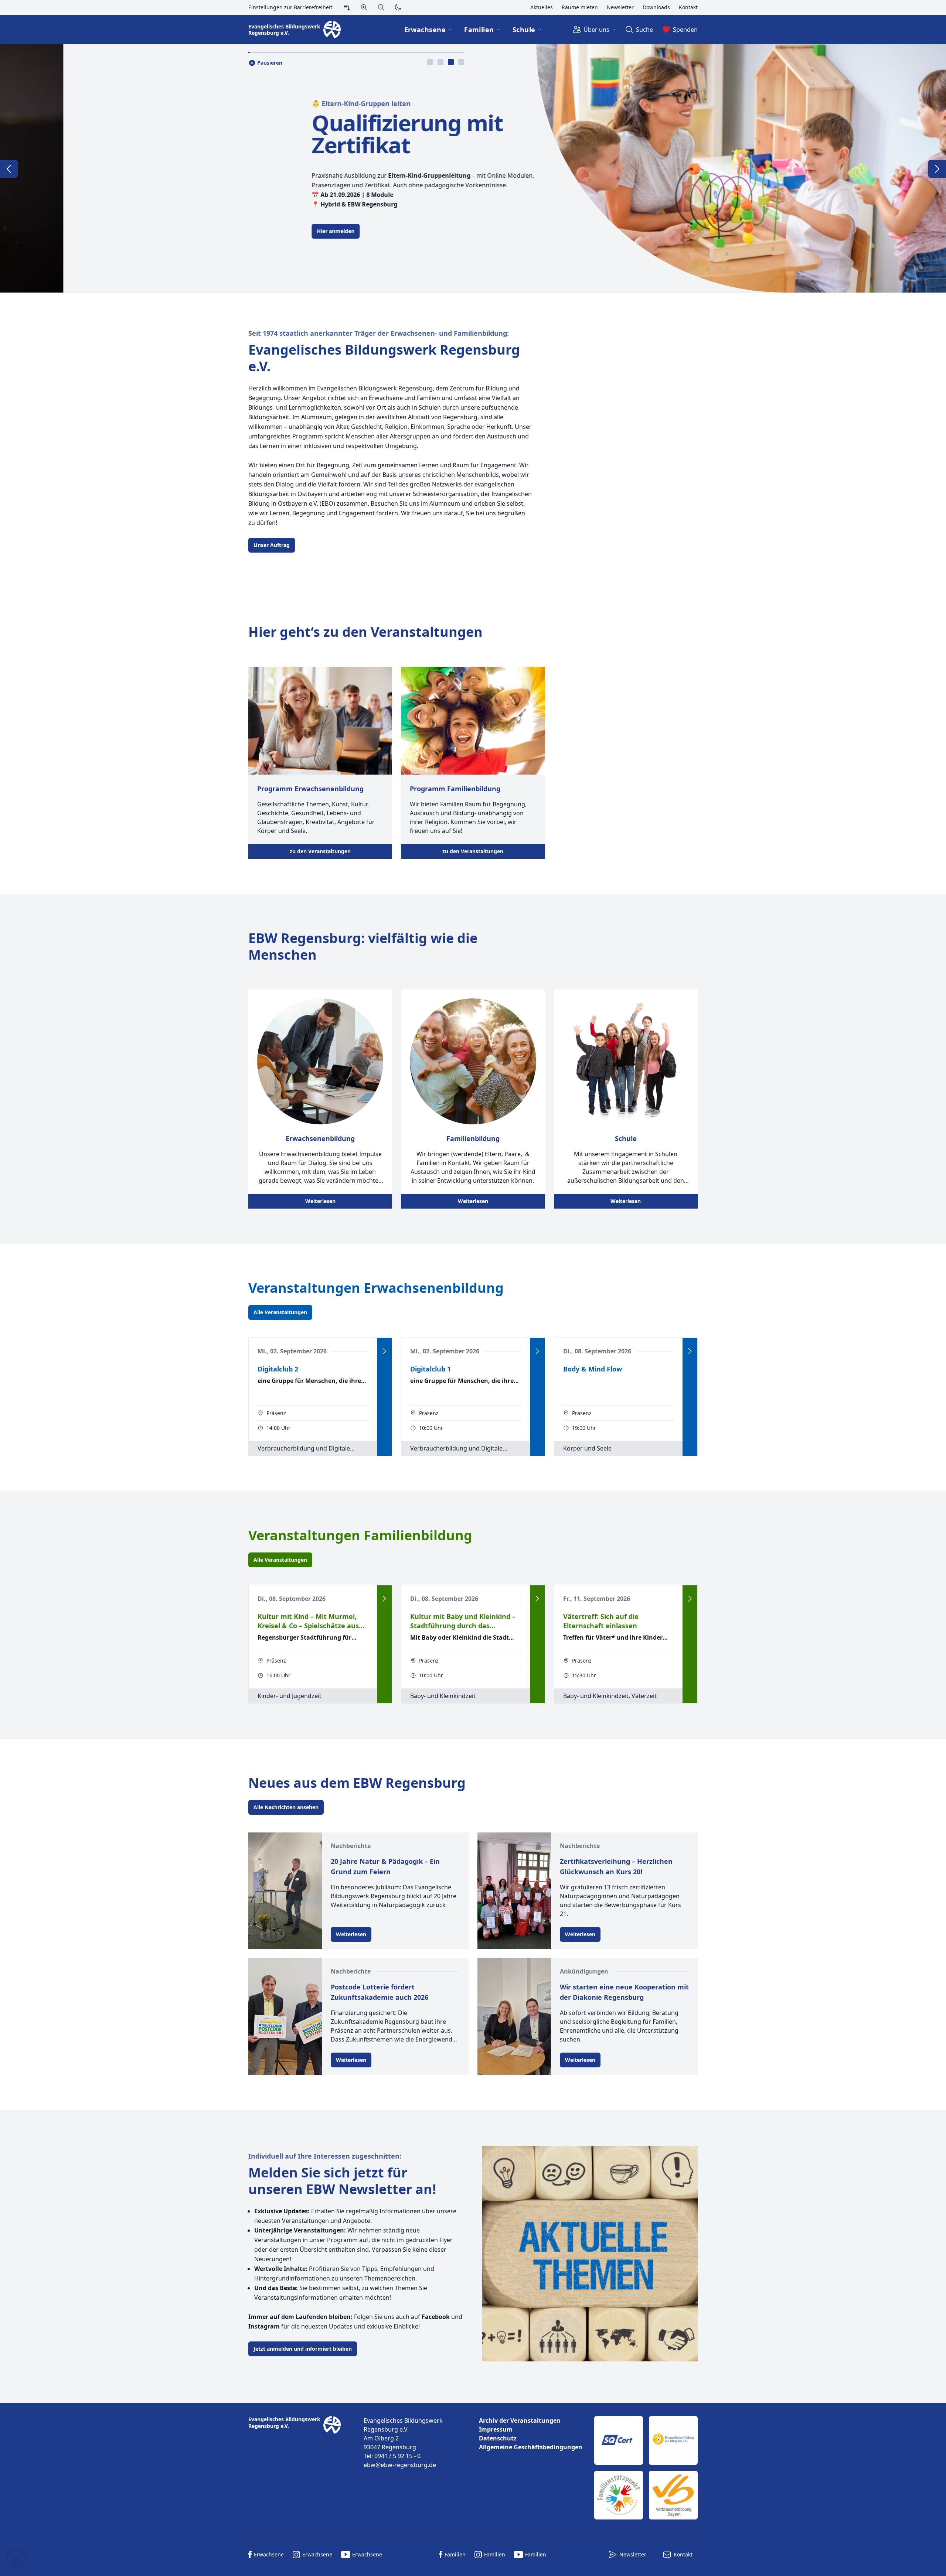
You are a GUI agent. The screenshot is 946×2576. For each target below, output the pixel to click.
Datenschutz (498, 2438)
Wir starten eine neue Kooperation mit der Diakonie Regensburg (624, 1992)
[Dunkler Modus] (398, 7)
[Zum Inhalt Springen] (347, 7)
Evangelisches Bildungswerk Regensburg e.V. (384, 358)
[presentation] (430, 62)
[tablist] (446, 62)
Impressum (496, 2429)
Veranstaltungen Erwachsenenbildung (376, 1288)
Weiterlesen (320, 1201)
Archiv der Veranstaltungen (520, 2420)
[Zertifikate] (646, 2468)
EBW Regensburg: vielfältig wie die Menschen (363, 946)
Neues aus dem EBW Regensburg (357, 1783)
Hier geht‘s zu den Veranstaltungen (365, 632)
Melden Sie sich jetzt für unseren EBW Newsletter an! (342, 2181)
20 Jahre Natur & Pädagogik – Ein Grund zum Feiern (385, 1866)
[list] (531, 2434)
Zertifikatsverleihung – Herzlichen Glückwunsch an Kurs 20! (616, 1866)
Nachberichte (351, 1846)
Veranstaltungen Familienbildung (360, 1535)
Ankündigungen (584, 1971)
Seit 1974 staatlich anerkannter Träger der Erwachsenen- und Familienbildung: (379, 333)
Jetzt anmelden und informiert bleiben (303, 2349)
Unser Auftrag (272, 545)
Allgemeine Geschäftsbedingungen (531, 2447)
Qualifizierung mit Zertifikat (277, 134)
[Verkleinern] (381, 7)
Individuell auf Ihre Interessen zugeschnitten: (325, 2156)
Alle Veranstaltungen (280, 1312)
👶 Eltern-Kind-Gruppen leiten (231, 103)
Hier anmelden (205, 231)
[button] (16, 2560)
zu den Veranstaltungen (320, 851)
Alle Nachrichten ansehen (286, 1807)
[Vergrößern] (364, 7)
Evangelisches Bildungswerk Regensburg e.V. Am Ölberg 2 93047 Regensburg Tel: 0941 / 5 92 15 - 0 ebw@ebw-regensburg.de (403, 2443)
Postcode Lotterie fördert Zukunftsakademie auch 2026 (380, 1992)
